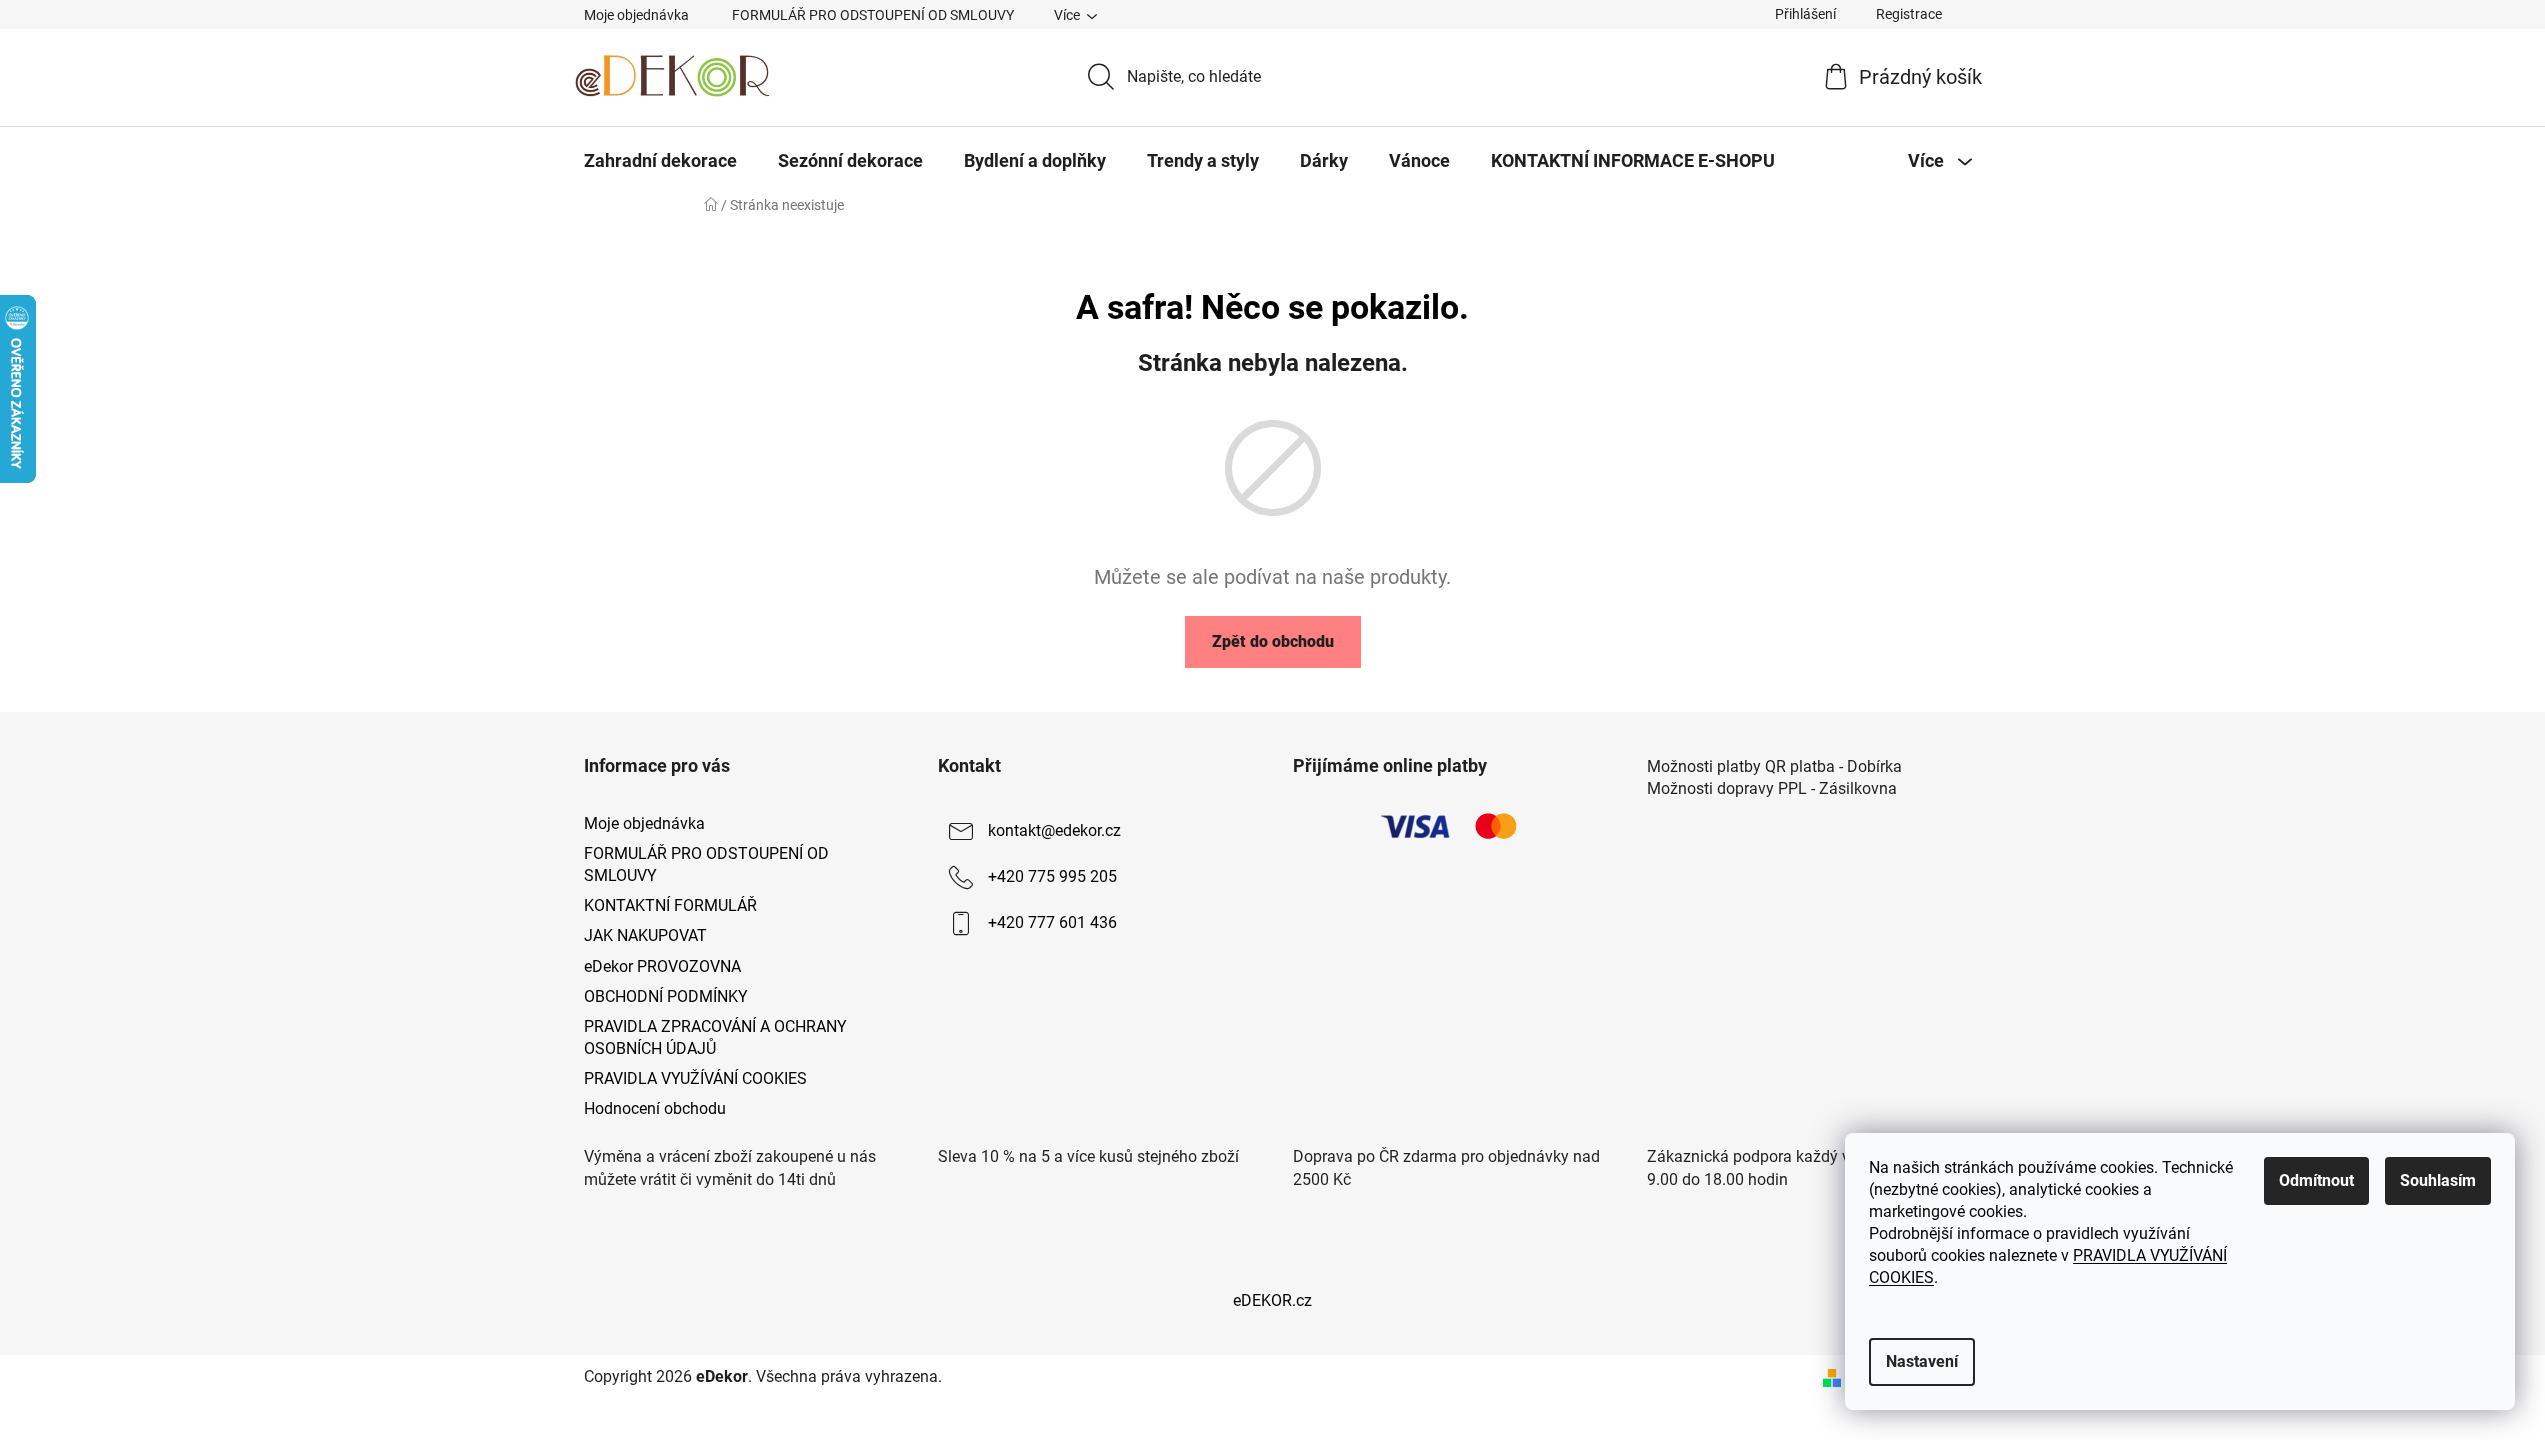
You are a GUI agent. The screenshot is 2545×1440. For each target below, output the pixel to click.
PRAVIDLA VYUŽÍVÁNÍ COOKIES (695, 1078)
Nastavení (1922, 1361)
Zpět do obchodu (1273, 641)
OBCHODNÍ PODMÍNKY (666, 996)
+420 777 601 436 (1052, 922)
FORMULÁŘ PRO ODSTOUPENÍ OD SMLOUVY (873, 15)
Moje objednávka (636, 15)
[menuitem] (660, 161)
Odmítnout (2316, 1180)
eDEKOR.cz (1272, 1300)
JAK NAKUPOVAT (645, 935)
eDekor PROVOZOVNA (662, 966)
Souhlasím (2438, 1180)
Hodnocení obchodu (655, 1108)
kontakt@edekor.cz (1054, 830)
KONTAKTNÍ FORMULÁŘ (670, 905)
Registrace (1909, 14)
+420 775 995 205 (1052, 876)
